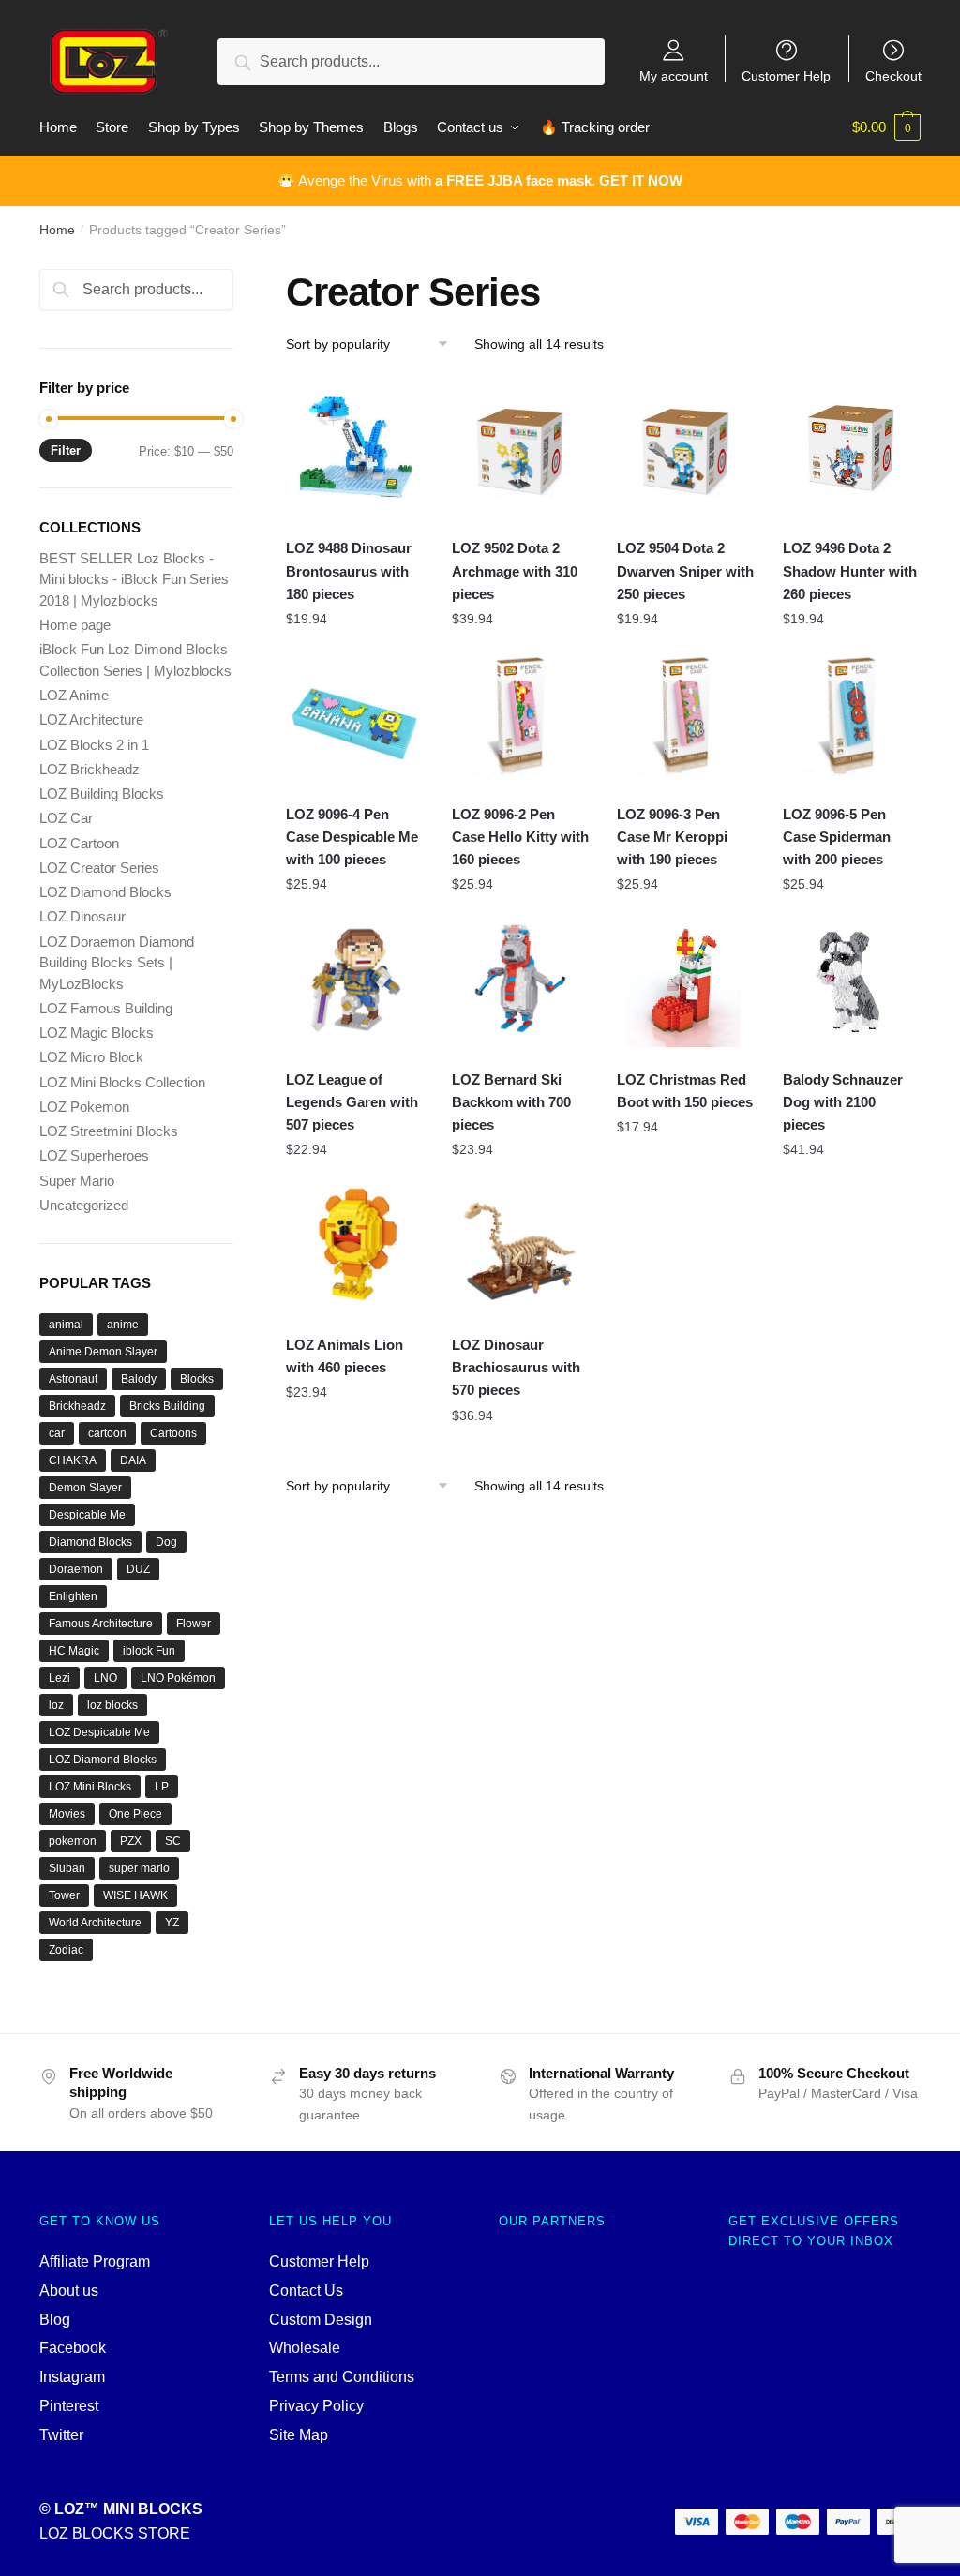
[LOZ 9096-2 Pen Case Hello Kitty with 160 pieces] (521, 714)
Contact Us (306, 2291)
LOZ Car (66, 818)
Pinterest (69, 2406)
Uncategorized (84, 1205)
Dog (166, 1542)
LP (162, 1787)
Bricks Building (167, 1406)
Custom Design (321, 2320)
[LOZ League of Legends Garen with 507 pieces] (355, 979)
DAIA (133, 1460)
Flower (194, 1624)
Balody (139, 1379)
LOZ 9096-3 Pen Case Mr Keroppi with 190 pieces (672, 837)
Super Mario (77, 1181)
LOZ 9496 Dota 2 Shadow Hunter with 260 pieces (850, 571)
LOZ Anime (74, 695)
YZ (172, 1923)
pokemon (73, 1841)
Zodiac (66, 1950)
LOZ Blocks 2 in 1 (94, 745)
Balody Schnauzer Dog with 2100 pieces (843, 1102)
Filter (66, 450)
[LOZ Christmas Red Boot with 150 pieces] (686, 979)
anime (123, 1325)
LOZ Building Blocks (102, 794)
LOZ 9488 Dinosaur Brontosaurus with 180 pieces (349, 571)
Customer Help (786, 75)
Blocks (197, 1379)
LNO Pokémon (178, 1678)
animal (66, 1325)
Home (57, 230)
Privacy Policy (316, 2406)
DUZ (138, 1569)
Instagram (72, 2377)
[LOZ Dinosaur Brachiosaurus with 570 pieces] (521, 1244)
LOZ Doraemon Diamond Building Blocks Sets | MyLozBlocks (117, 963)
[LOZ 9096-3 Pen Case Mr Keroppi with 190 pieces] (686, 714)
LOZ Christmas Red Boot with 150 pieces (685, 1091)
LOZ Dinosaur (82, 916)
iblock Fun (149, 1651)
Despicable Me (87, 1515)
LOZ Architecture (91, 719)
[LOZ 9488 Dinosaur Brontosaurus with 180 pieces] (355, 449)
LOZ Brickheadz (90, 769)
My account (674, 75)
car (57, 1433)
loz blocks (112, 1705)
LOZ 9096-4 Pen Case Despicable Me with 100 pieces (352, 837)
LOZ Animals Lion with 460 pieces (345, 1356)
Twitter (61, 2435)
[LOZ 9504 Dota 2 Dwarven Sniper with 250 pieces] (686, 449)
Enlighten (73, 1596)
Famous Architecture (101, 1624)
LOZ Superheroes (94, 1155)
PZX (131, 1841)
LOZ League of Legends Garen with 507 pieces (352, 1102)
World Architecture (95, 1923)
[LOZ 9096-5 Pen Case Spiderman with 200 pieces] (852, 714)
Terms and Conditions (342, 2377)
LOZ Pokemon (84, 1107)
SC (173, 1841)
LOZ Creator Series (99, 868)
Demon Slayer (85, 1488)
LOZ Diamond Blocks (105, 892)
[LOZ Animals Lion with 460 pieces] (355, 1244)
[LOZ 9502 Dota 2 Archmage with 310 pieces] (521, 449)
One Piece (135, 1814)
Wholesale (305, 2348)
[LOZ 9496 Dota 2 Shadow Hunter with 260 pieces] (852, 449)
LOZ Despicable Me (99, 1732)
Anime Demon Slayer (103, 1352)
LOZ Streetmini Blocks (109, 1131)
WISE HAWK (135, 1895)
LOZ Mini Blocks (90, 1787)
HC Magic (74, 1651)
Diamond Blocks (90, 1542)
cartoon (107, 1433)
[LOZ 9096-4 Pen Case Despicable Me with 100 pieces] (355, 714)
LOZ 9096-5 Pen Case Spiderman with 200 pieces (837, 837)
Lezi (60, 1678)
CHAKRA (73, 1460)
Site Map (299, 2435)
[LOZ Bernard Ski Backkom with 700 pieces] (521, 979)
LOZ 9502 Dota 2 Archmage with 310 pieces (515, 571)
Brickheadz (77, 1406)
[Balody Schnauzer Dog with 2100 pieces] (852, 979)
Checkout (893, 75)
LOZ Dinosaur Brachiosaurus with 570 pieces (516, 1368)
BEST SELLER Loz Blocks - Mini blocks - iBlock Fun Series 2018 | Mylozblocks (134, 579)
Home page (75, 625)
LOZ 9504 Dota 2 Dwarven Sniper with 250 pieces (685, 571)
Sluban (67, 1868)
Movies (67, 1814)
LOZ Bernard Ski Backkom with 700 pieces (511, 1102)
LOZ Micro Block (91, 1057)
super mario (139, 1868)
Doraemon (76, 1569)
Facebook (73, 2348)
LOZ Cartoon (79, 843)
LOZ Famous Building (106, 1008)
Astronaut (73, 1379)
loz (56, 1705)
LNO (105, 1678)
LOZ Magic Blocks (97, 1033)
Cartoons (173, 1433)
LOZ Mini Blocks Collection (122, 1082)
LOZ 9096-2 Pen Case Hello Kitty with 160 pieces (520, 837)
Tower (64, 1895)
